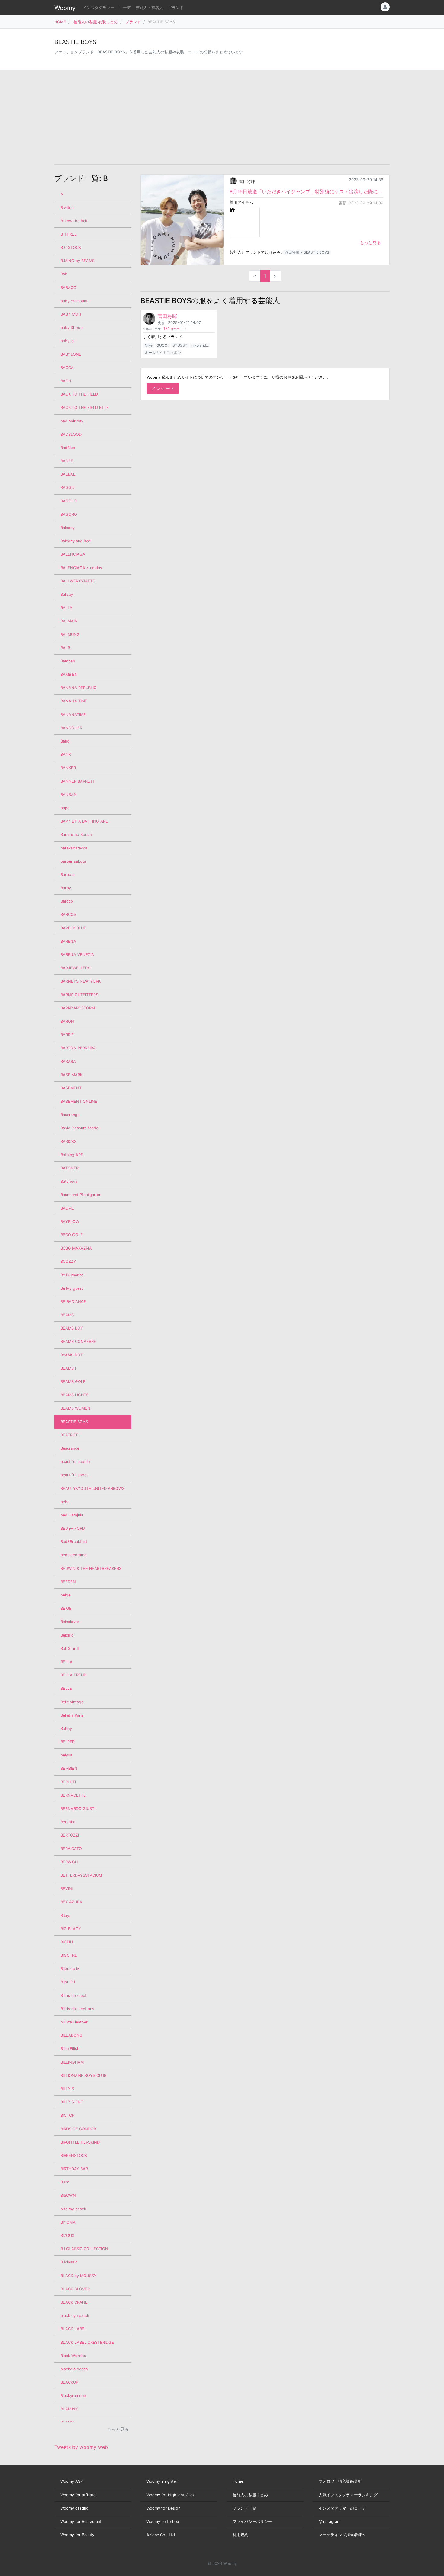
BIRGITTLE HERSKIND (80, 2142)
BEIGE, (67, 1608)
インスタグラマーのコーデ (342, 2508)
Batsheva (69, 1181)
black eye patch (75, 2316)
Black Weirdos (73, 2356)
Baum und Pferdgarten (81, 1195)
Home (238, 2481)
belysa (66, 1755)
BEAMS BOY (72, 1328)
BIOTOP (68, 2115)
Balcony (68, 528)
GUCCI (162, 345)
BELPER (68, 1742)
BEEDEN (68, 1582)
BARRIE (67, 1035)
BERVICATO (71, 1849)
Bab (64, 274)
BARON (67, 1021)
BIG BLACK (71, 1929)
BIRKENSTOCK (74, 2156)
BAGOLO (69, 501)
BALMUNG (70, 635)
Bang (65, 741)
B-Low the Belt (74, 221)
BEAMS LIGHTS (74, 1395)
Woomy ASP (72, 2481)
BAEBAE (68, 474)
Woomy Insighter (162, 2481)
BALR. (66, 648)
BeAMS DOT (72, 1355)
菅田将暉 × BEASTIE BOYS (307, 252)
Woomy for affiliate (78, 2495)
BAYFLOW (70, 1222)
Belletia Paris (72, 1715)
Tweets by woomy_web (81, 2447)
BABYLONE (71, 354)
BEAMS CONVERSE (78, 1341)
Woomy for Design (163, 2508)
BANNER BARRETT (78, 781)
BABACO (68, 288)
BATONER (69, 1168)
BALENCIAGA (73, 554)
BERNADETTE (73, 1795)
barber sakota (73, 861)
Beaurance (70, 1448)
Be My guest (72, 1288)
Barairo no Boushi (77, 834)
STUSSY (180, 345)
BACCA (67, 368)
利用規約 (240, 2535)
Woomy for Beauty (77, 2535)
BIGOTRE (69, 1955)
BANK (66, 754)
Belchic (67, 1635)
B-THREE (69, 234)
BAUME (67, 1208)
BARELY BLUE (73, 928)
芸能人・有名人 (149, 8)
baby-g (67, 341)
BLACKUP (69, 2382)
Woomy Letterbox (163, 2521)
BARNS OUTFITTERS (79, 995)
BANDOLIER (71, 728)
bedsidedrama (73, 1555)
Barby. (66, 888)
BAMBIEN (69, 674)
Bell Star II (69, 1649)
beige (65, 1595)
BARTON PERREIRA (78, 1048)
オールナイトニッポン (163, 353)
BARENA (68, 941)
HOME (60, 22)
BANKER (68, 768)
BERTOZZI (70, 1835)
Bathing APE (72, 1155)
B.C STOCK (71, 247)
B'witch (67, 208)
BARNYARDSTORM (78, 1008)
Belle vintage (72, 1702)
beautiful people (75, 1462)
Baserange (70, 1115)
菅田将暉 (247, 182)
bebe (65, 1502)
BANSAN (69, 795)
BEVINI (67, 1889)
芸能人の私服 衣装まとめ (96, 22)
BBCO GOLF (72, 1235)
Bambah (68, 661)
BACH (66, 381)
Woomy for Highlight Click (171, 2495)
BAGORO (69, 514)
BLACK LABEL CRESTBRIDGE (87, 2342)
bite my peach (73, 2209)
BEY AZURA (71, 1902)
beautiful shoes (74, 1475)
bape (65, 808)
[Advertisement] (222, 117)
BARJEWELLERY (75, 968)
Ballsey (67, 594)
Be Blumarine (72, 1275)
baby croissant (74, 301)
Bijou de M (70, 1969)
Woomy (65, 8)
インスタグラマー (98, 8)
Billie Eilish (70, 2049)
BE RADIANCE (73, 1302)
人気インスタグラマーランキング (348, 2495)
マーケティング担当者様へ (342, 2535)
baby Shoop (72, 327)
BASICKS (68, 1142)
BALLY (66, 608)
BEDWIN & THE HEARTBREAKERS (91, 1569)
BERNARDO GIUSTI (78, 1809)
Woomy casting (74, 2508)
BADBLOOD (71, 434)
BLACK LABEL (73, 2329)
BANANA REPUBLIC (78, 688)
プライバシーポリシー (252, 2521)
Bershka (68, 1822)
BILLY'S (67, 2089)
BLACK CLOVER (75, 2289)
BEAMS (67, 1315)
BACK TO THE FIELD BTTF (85, 407)
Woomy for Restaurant (81, 2521)
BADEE (67, 461)
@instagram (330, 2521)
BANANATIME (73, 715)
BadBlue (68, 448)
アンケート (163, 388)
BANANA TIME (74, 701)
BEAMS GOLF (73, 1382)
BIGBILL (67, 1942)
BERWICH (69, 1862)
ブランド (176, 8)
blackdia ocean (74, 2369)
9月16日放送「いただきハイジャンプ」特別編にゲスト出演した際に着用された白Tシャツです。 (306, 191)
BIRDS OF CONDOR (78, 2129)
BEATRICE (69, 1435)
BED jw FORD (73, 1528)
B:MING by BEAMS (77, 261)
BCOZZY (68, 1261)
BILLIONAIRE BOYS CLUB (83, 2076)
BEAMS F (69, 1368)
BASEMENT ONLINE (79, 1101)
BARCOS (68, 914)
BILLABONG (71, 2035)
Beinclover (70, 1622)
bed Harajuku (72, 1515)
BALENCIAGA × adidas (81, 568)
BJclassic (69, 2262)
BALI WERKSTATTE (78, 581)
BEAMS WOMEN (75, 1408)
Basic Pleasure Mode (79, 1128)
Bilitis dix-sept (74, 1995)
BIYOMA (68, 2222)
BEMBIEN (69, 1768)
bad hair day (72, 421)
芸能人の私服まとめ (250, 2495)
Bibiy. (65, 1915)
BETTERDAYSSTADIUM (81, 1875)
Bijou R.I (68, 1982)
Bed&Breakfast (74, 1542)
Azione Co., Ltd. (161, 2535)
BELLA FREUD (73, 1675)
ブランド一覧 (244, 2508)
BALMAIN (69, 621)
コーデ (125, 8)
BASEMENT (71, 1088)
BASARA (68, 1062)
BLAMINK (69, 2409)
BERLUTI (68, 1782)
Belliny (66, 1729)
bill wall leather (74, 2022)
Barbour (68, 875)
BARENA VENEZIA (77, 955)
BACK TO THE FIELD (79, 394)
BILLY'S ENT (72, 2102)
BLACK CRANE (74, 2302)
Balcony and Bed (76, 541)
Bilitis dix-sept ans (77, 2009)
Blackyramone (73, 2396)
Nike (149, 345)
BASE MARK (71, 1075)
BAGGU (67, 488)
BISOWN (68, 2195)
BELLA (66, 1662)
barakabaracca (74, 848)
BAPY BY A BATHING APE (84, 821)
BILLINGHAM (72, 2062)
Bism (65, 2182)
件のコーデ (175, 329)
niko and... (200, 345)
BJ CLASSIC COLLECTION (84, 2249)
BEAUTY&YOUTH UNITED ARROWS (92, 1488)
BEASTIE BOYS (74, 1422)
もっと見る (370, 242)
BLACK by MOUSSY (79, 2276)
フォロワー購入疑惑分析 (340, 2481)
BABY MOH (71, 314)
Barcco (67, 901)
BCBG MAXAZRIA (76, 1248)
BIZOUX (67, 2236)
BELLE (66, 1688)
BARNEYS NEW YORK (80, 981)
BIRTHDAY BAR (74, 2169)
